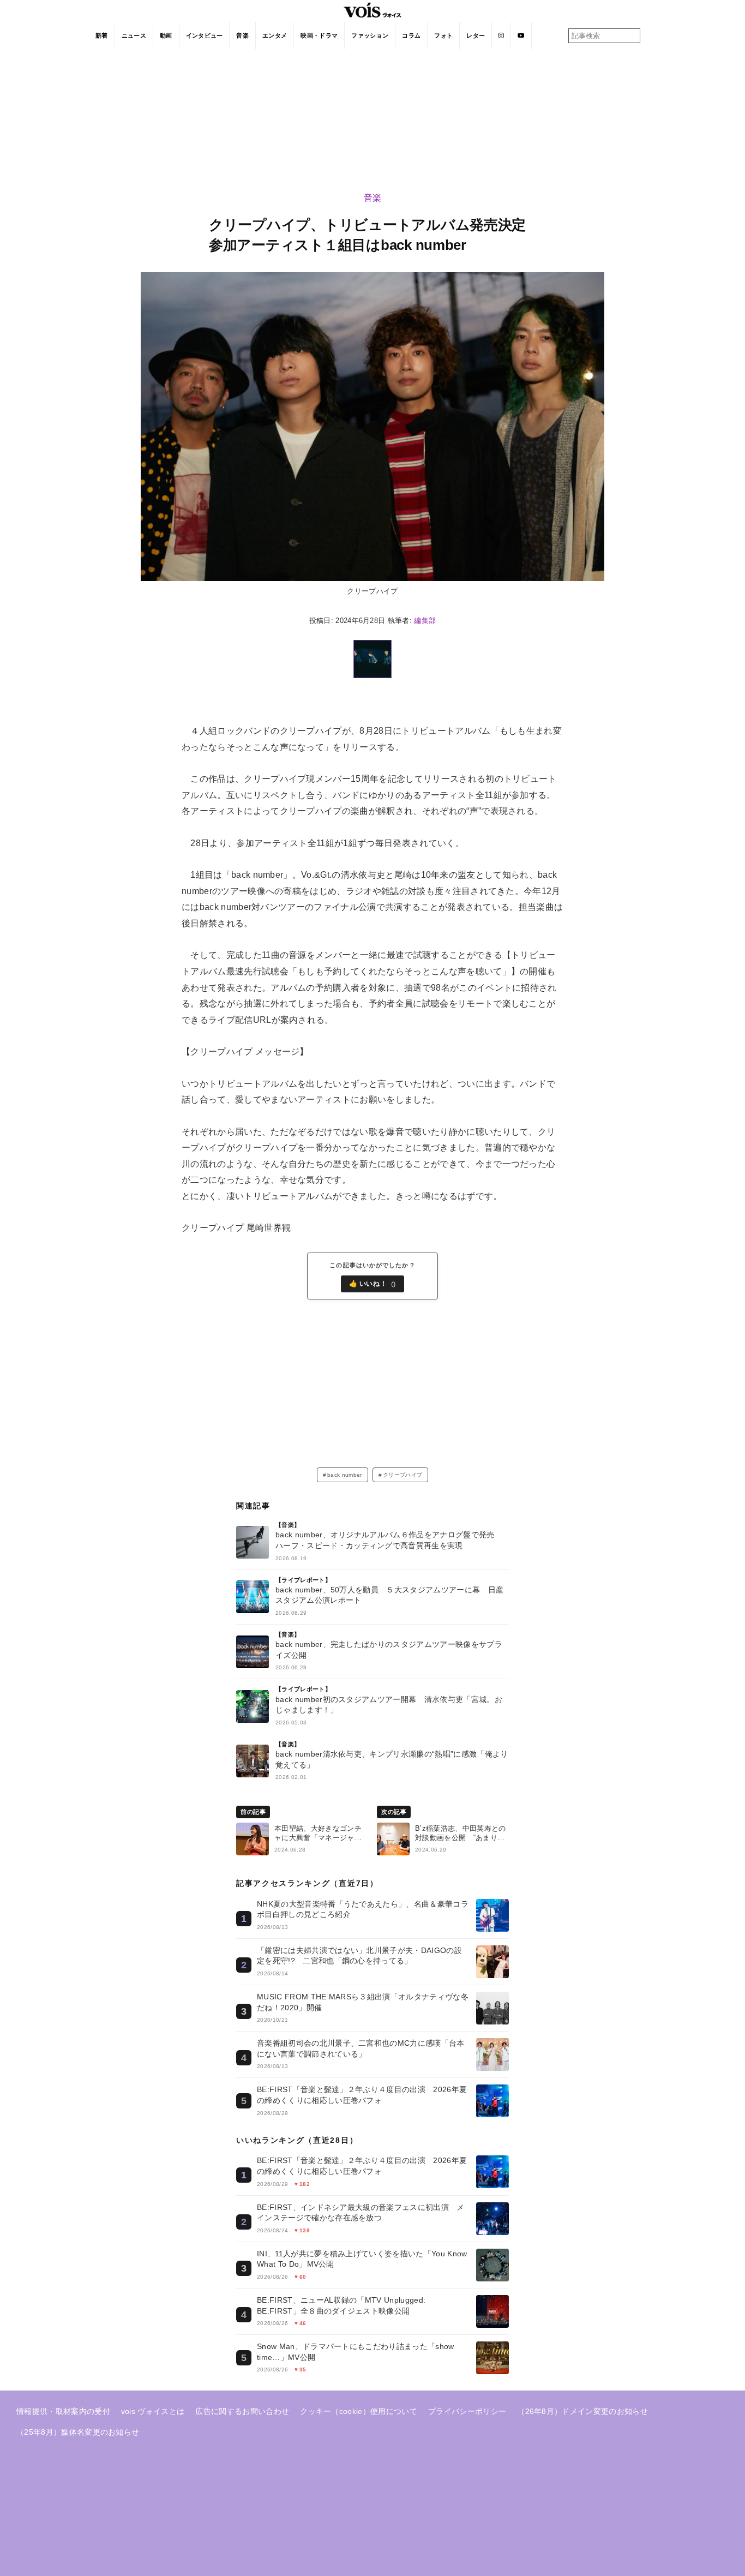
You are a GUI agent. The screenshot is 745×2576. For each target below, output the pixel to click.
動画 (166, 35)
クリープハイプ (402, 1475)
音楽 (242, 35)
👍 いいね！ (373, 1284)
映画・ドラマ (319, 35)
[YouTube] (521, 35)
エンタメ (275, 35)
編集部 (425, 621)
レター (476, 35)
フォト (443, 35)
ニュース (134, 35)
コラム (411, 35)
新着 (102, 35)
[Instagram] (501, 35)
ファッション (370, 35)
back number (345, 1475)
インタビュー (205, 35)
